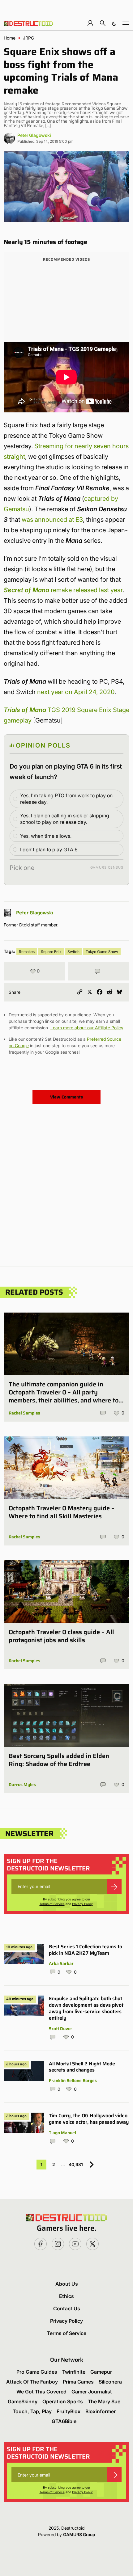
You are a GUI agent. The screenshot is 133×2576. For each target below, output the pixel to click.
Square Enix (51, 952)
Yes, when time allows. (46, 836)
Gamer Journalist (92, 2392)
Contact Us (67, 2308)
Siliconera (110, 2382)
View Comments (66, 1097)
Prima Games (78, 2382)
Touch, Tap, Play (32, 2411)
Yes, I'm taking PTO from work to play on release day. (66, 799)
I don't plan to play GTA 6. (49, 850)
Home (10, 38)
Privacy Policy (82, 1904)
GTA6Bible (64, 2421)
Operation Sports (63, 2401)
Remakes (27, 952)
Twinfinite (74, 2372)
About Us (67, 2284)
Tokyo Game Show (102, 952)
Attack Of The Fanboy (32, 2382)
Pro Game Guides (37, 2372)
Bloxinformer (101, 2411)
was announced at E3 (52, 520)
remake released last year (63, 590)
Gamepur (101, 2372)
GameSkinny (23, 2401)
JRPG (28, 38)
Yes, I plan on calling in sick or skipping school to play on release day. (65, 819)
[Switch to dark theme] (114, 23)
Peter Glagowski (34, 135)
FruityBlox (69, 2411)
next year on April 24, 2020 (76, 692)
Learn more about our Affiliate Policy (87, 1028)
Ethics (66, 2296)
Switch (73, 952)
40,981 (76, 2164)
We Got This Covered (41, 2392)
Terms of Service (52, 1904)
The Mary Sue (104, 2401)
